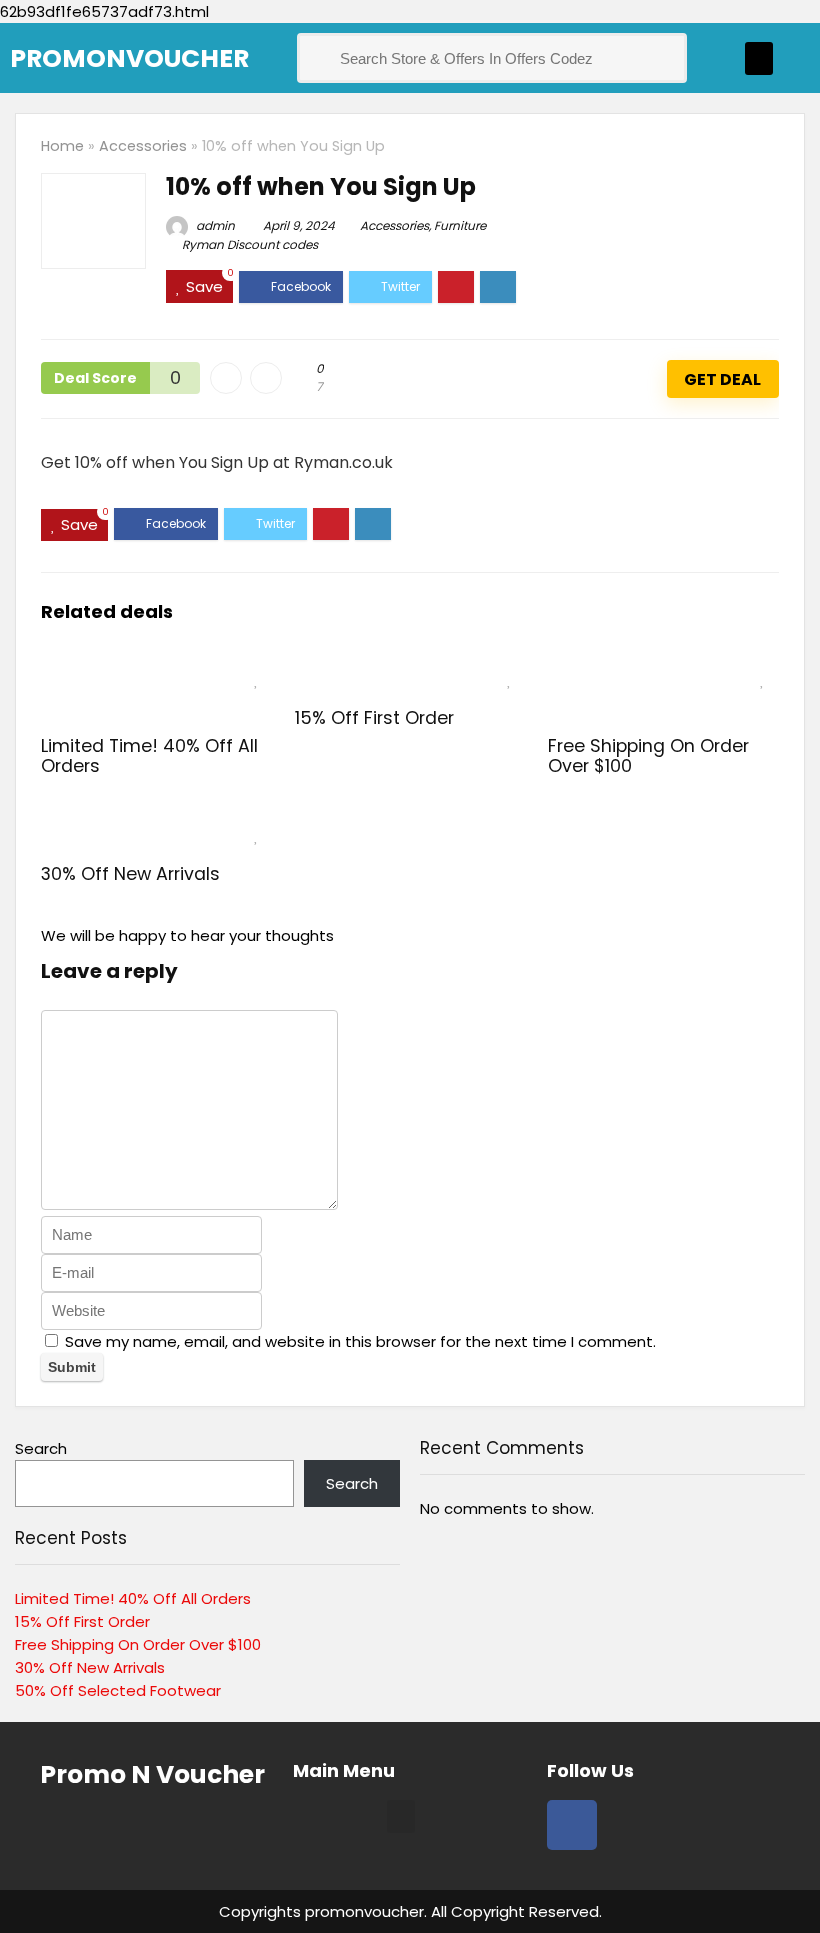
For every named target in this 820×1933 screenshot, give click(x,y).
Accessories (143, 146)
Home (62, 146)
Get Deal (722, 379)
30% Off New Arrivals (130, 874)
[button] (759, 58)
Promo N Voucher (152, 1774)
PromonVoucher (129, 58)
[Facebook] (572, 1825)
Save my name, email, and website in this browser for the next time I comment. (360, 1341)
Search (41, 1448)
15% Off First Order (374, 718)
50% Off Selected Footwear (118, 1690)
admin (214, 225)
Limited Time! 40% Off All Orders (149, 756)
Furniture (460, 225)
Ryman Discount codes (250, 244)
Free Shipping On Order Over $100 (648, 756)
